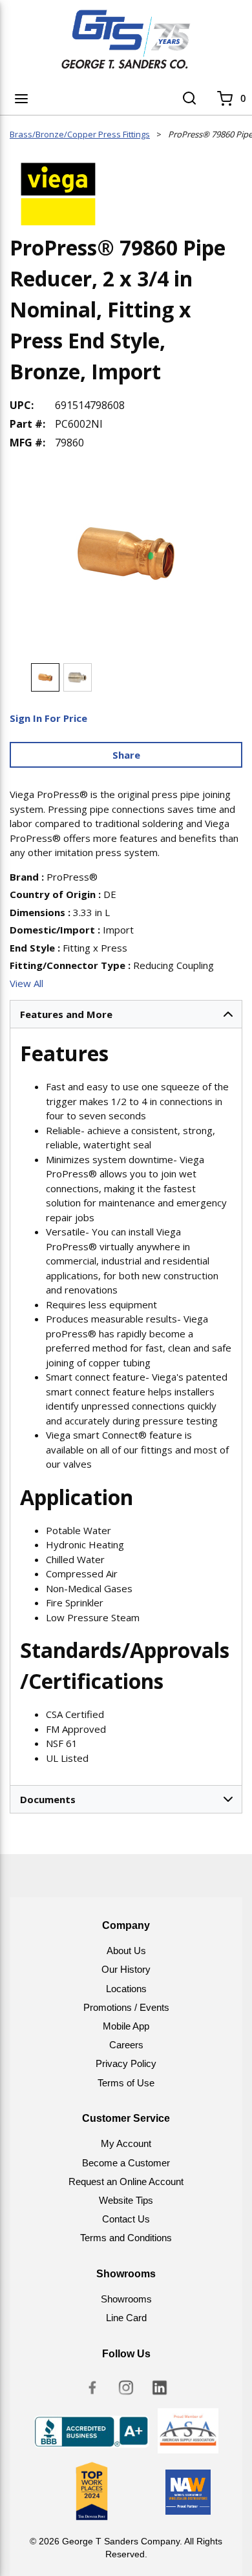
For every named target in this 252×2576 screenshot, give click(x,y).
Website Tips (126, 2200)
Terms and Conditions (126, 2238)
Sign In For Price (48, 718)
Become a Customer (126, 2163)
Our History (126, 1969)
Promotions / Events (126, 2007)
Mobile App (126, 2026)
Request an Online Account (126, 2182)
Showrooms (126, 2299)
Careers (126, 2045)
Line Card (126, 2318)
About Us (126, 1951)
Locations (126, 1989)
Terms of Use (126, 2083)
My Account (126, 2143)
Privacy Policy (126, 2063)
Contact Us (126, 2219)
